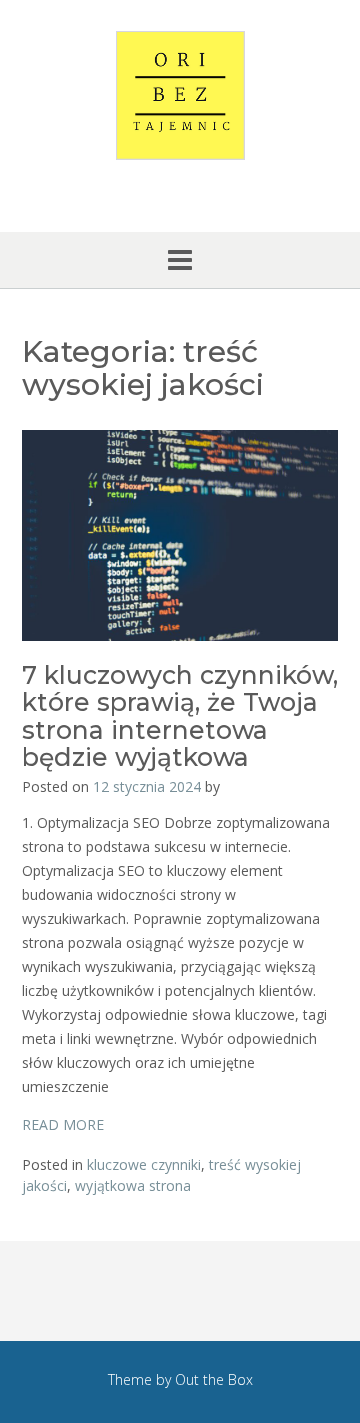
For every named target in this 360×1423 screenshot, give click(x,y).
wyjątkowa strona (133, 1185)
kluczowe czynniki (144, 1164)
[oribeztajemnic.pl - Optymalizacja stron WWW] (180, 95)
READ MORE (63, 1124)
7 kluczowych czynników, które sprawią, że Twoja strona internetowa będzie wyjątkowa (180, 716)
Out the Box (214, 1379)
